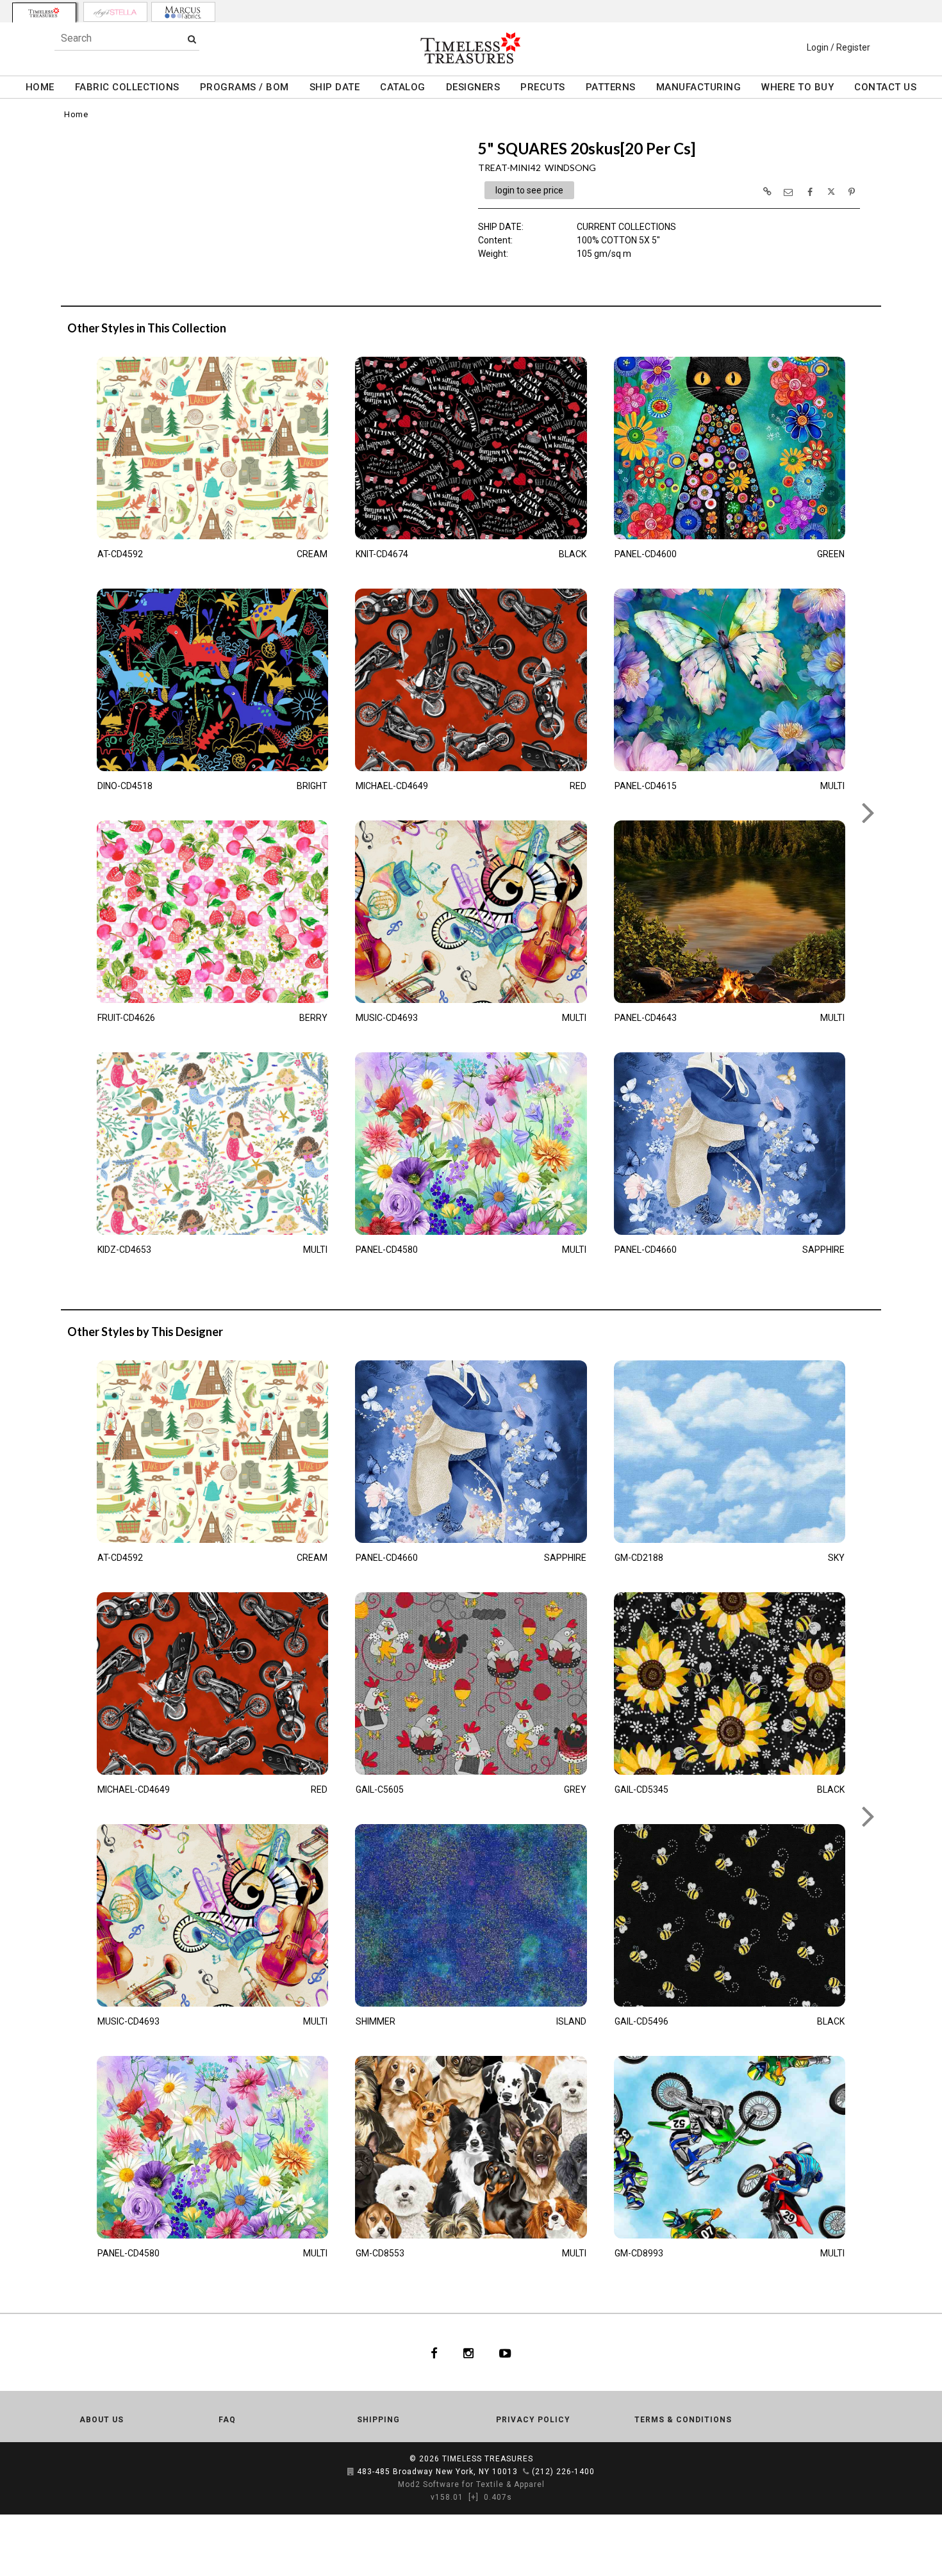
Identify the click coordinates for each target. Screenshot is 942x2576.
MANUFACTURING (699, 87)
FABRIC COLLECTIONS (127, 87)
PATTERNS (611, 87)
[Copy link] (767, 192)
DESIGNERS (473, 87)
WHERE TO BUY (797, 87)
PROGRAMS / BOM (244, 87)
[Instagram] (468, 2352)
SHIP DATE (335, 87)
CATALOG (403, 87)
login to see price (529, 190)
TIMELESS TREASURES (488, 2459)
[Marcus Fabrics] (183, 12)
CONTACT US (885, 87)
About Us (102, 2420)
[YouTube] (505, 2352)
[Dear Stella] (115, 12)
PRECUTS (543, 87)
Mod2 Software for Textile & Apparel (471, 2484)
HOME (40, 87)
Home (76, 114)
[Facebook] (434, 2352)
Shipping (378, 2420)
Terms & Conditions (683, 2420)
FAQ (227, 2420)
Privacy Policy (533, 2420)
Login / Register (839, 47)
